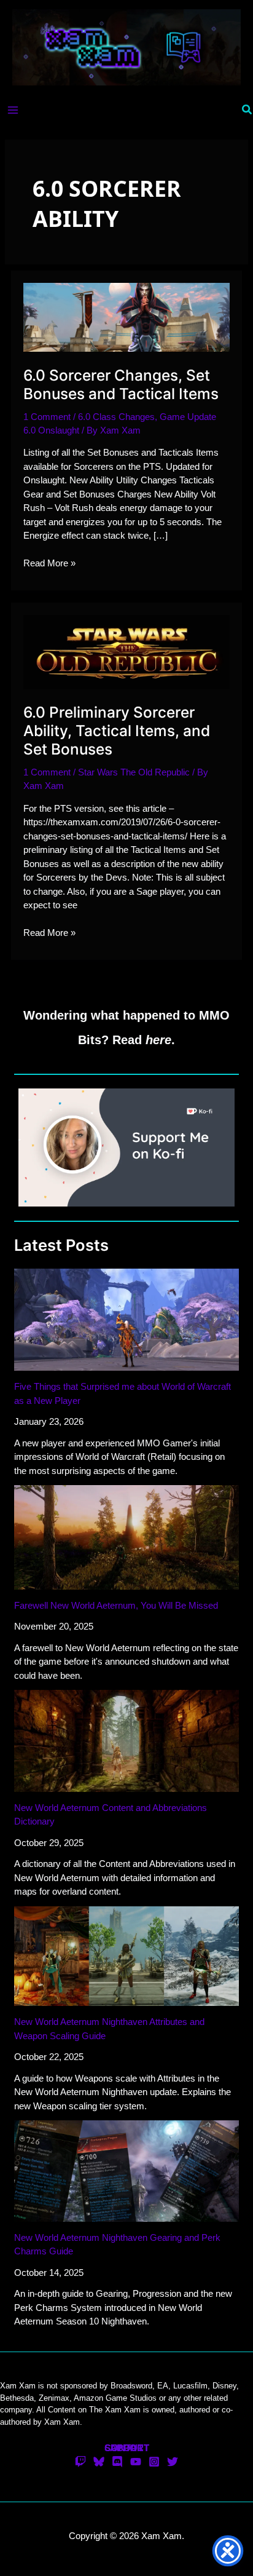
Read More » (49, 564)
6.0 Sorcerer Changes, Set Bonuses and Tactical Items (121, 384)
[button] (247, 110)
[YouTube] (136, 2462)
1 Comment (47, 417)
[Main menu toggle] (13, 110)
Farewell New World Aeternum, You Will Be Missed (116, 1605)
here (158, 1040)
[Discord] (117, 2462)
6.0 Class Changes (116, 417)
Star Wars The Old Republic (134, 772)
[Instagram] (154, 2462)
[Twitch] (80, 2462)
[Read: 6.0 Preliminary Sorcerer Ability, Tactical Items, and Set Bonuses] (126, 651)
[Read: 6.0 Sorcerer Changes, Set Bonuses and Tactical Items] (126, 316)
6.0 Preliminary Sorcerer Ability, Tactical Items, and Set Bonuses (117, 731)
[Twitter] (173, 2462)
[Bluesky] (99, 2462)
